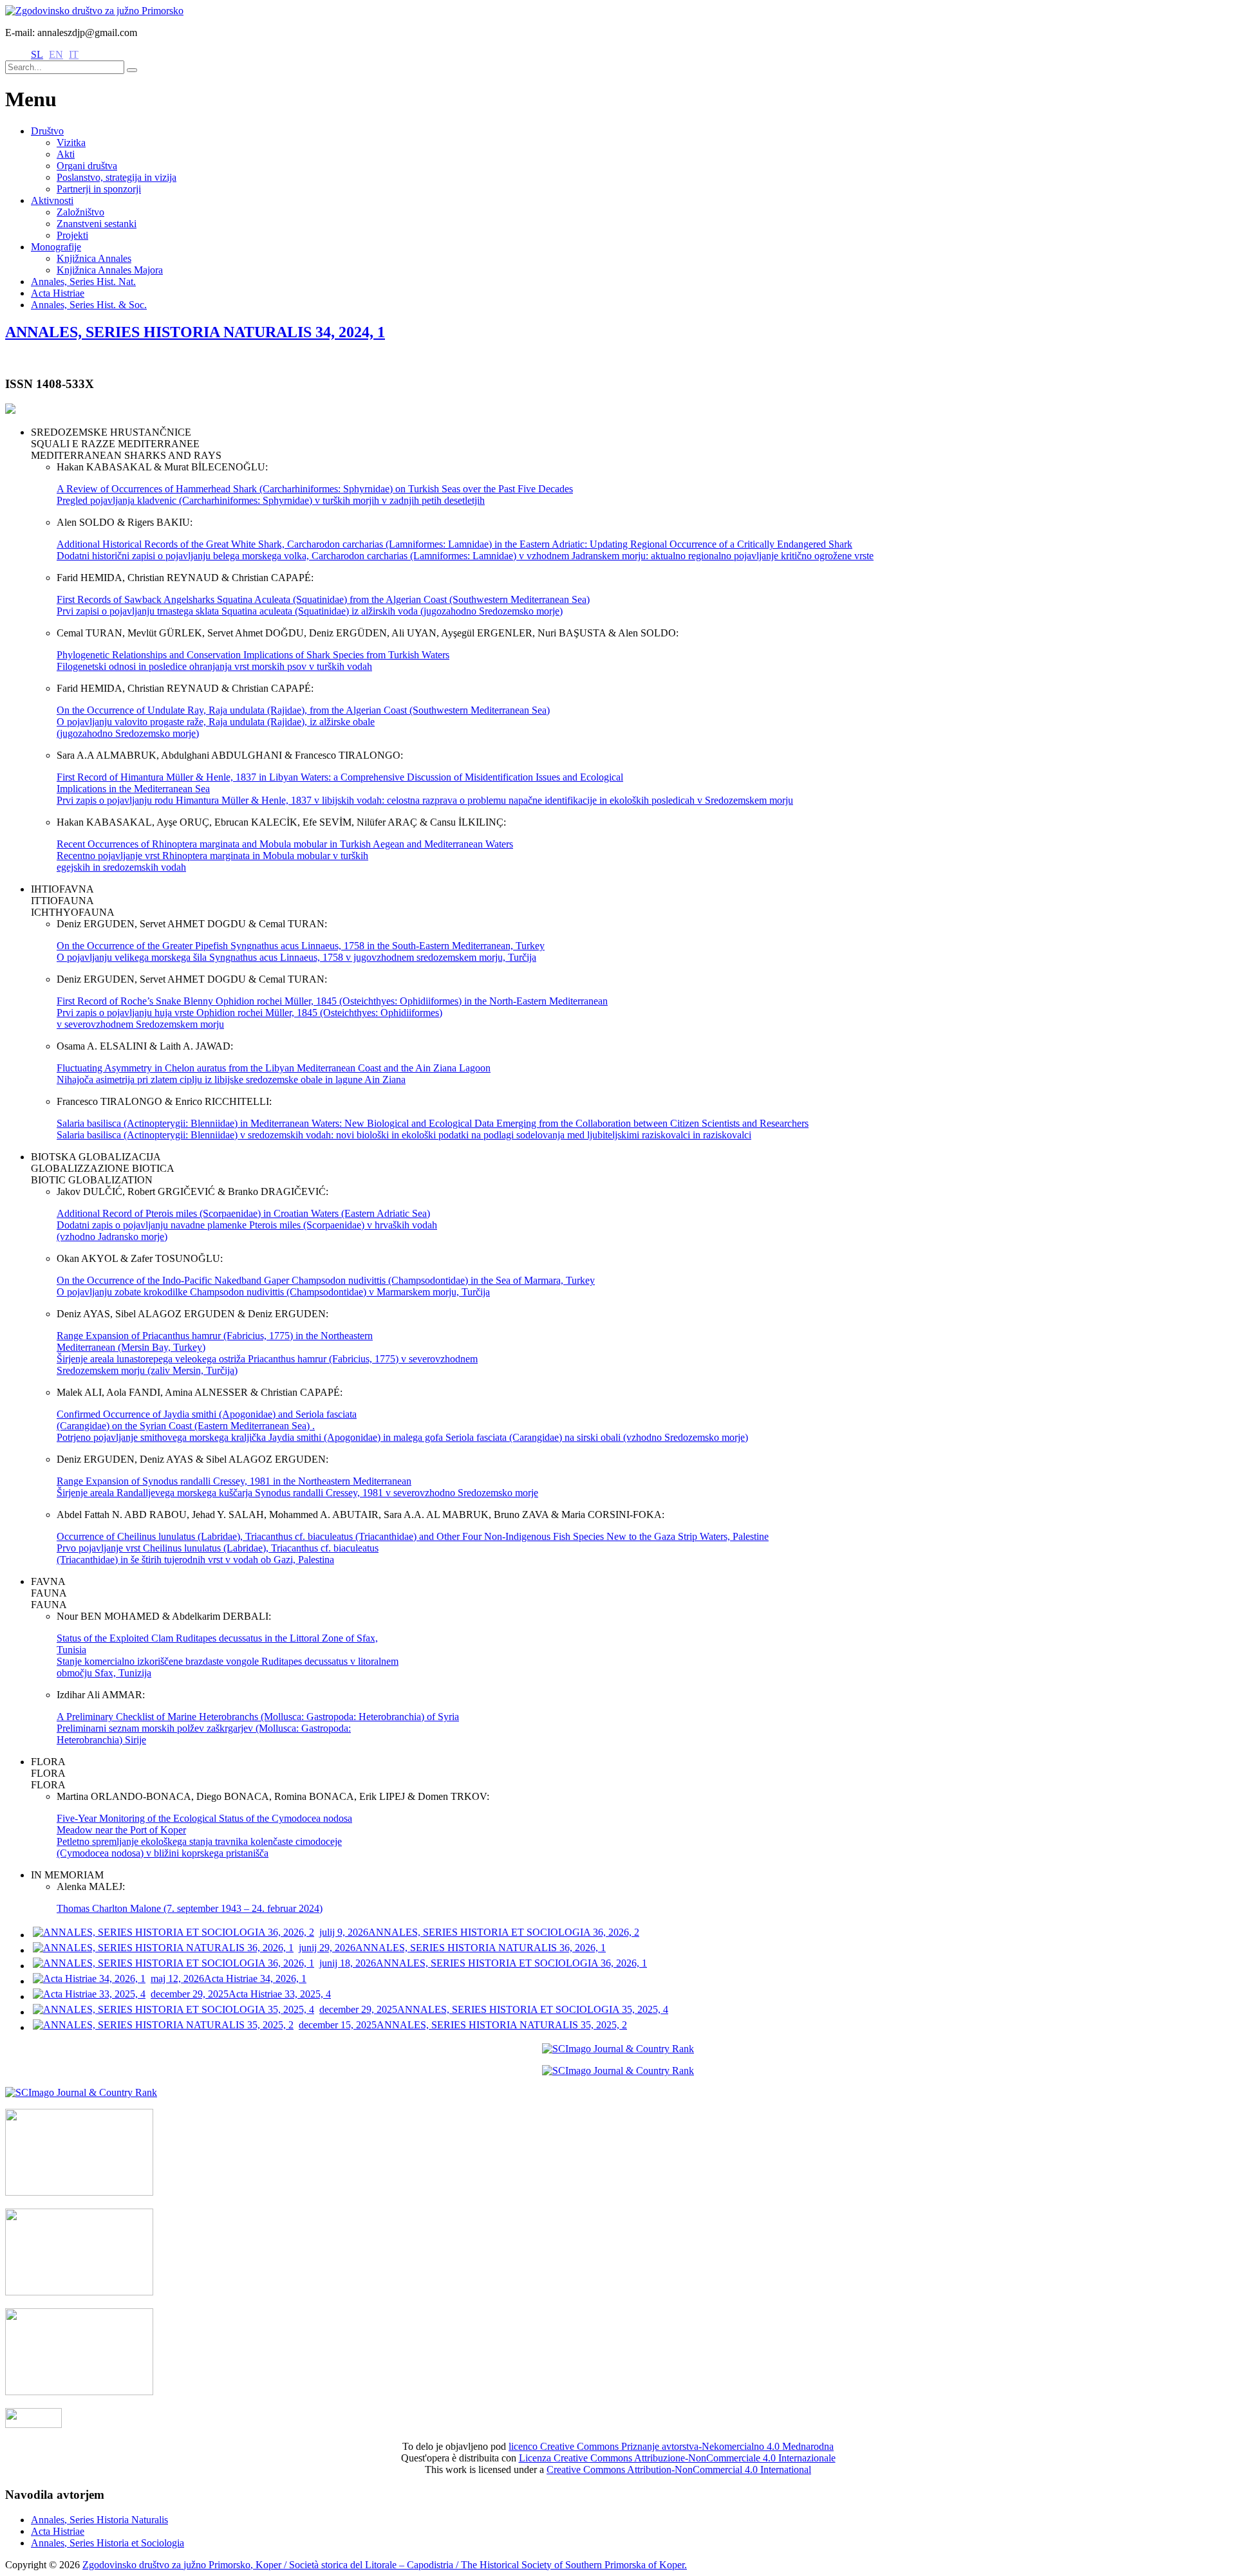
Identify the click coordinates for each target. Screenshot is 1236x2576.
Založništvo (80, 212)
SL (37, 54)
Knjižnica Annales (94, 258)
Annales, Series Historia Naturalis (99, 2520)
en (56, 54)
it (74, 54)
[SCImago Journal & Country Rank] (618, 2049)
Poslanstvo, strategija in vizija (117, 177)
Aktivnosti (52, 200)
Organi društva (87, 166)
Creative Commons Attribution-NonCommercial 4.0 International (679, 2469)
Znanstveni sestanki (97, 224)
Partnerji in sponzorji (99, 189)
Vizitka (71, 143)
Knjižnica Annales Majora (110, 270)
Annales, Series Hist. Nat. (83, 282)
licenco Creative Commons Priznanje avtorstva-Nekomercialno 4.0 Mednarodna (671, 2446)
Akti (66, 154)
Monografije (56, 247)
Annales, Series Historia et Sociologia (108, 2543)
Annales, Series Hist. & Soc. (89, 305)
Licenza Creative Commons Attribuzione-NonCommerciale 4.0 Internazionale (677, 2458)
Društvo (47, 131)
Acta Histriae (58, 293)
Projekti (72, 235)
